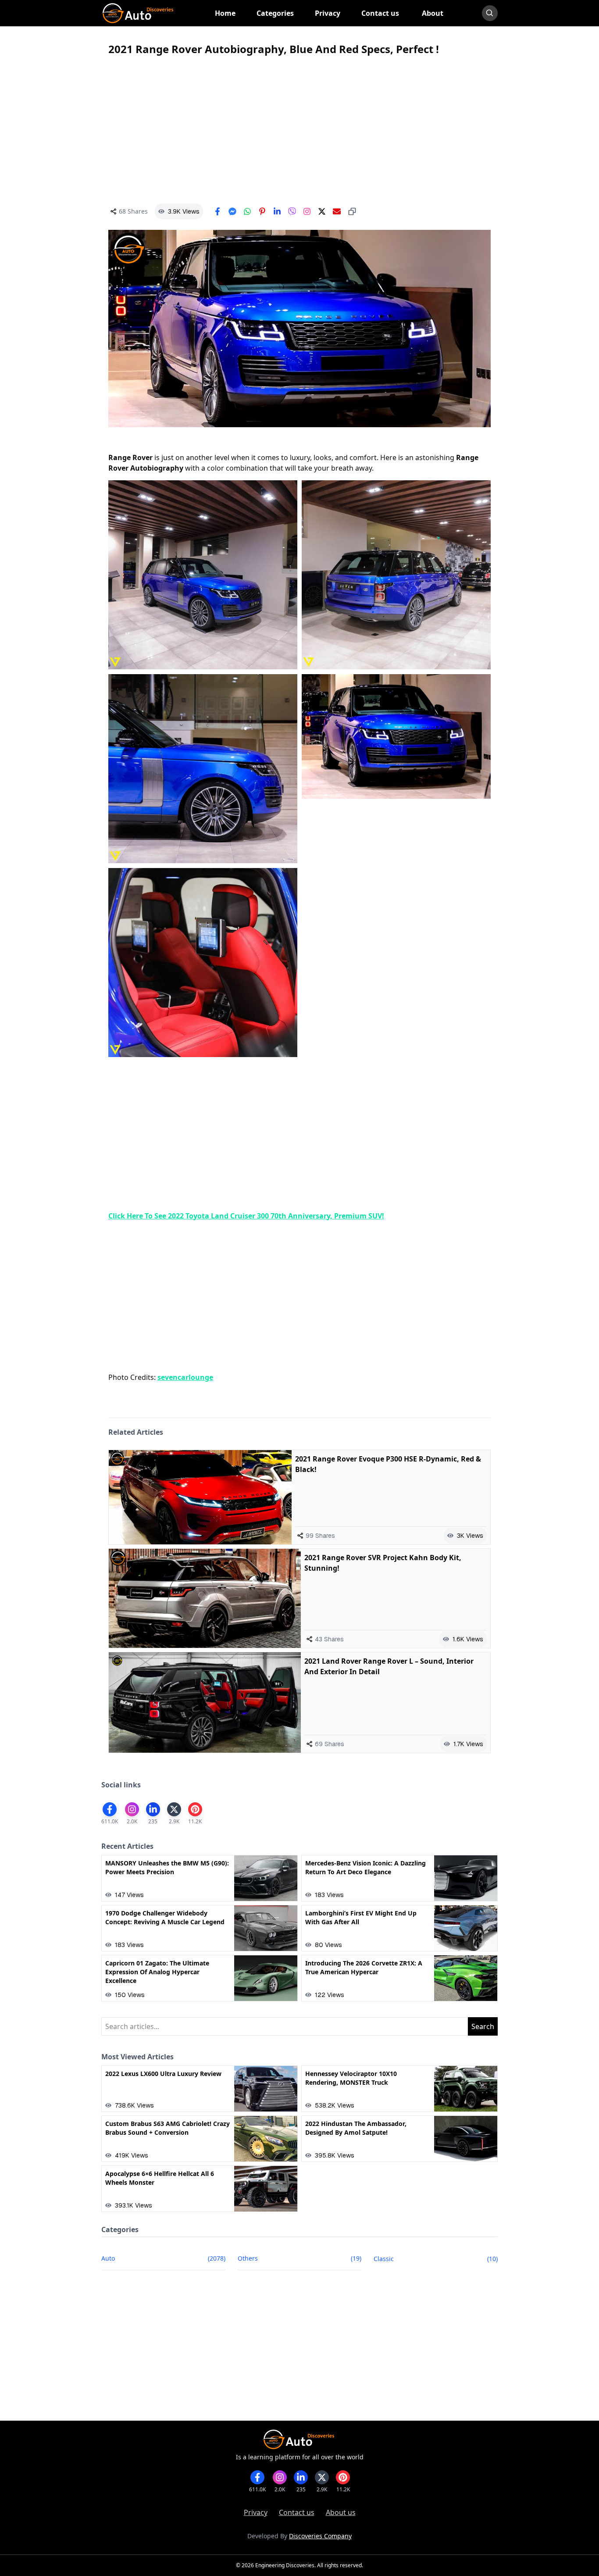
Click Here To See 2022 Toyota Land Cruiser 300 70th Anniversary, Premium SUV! (246, 1216)
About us (341, 2512)
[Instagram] (307, 211)
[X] (322, 211)
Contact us (297, 2512)
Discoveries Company (320, 2536)
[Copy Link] (352, 211)
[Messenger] (232, 211)
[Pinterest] (262, 211)
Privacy (256, 2512)
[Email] (337, 211)
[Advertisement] (299, 130)
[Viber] (292, 211)
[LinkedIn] (277, 211)
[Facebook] (217, 211)
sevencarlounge (185, 1377)
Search (483, 2026)
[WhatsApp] (247, 211)
